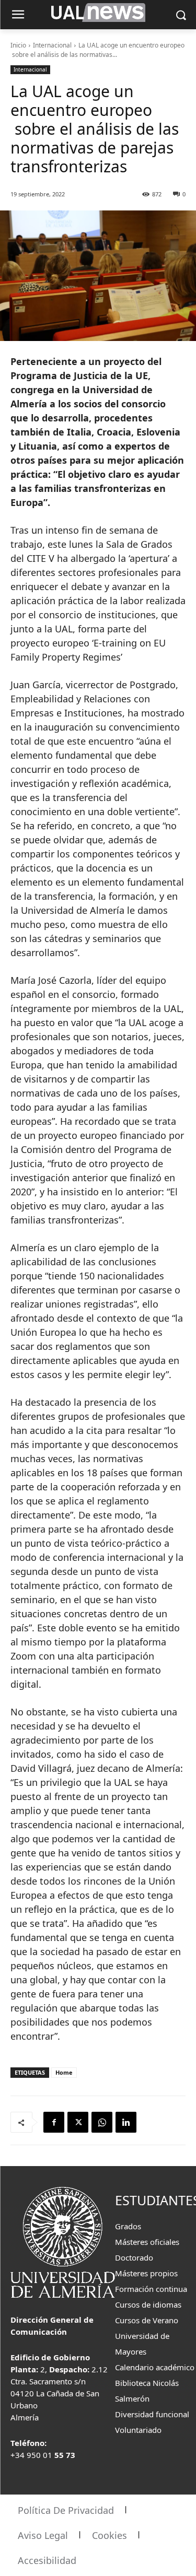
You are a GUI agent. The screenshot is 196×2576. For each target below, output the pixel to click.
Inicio (18, 45)
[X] (78, 2122)
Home (64, 2072)
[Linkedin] (126, 2122)
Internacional (52, 45)
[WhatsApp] (102, 2122)
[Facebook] (54, 2122)
